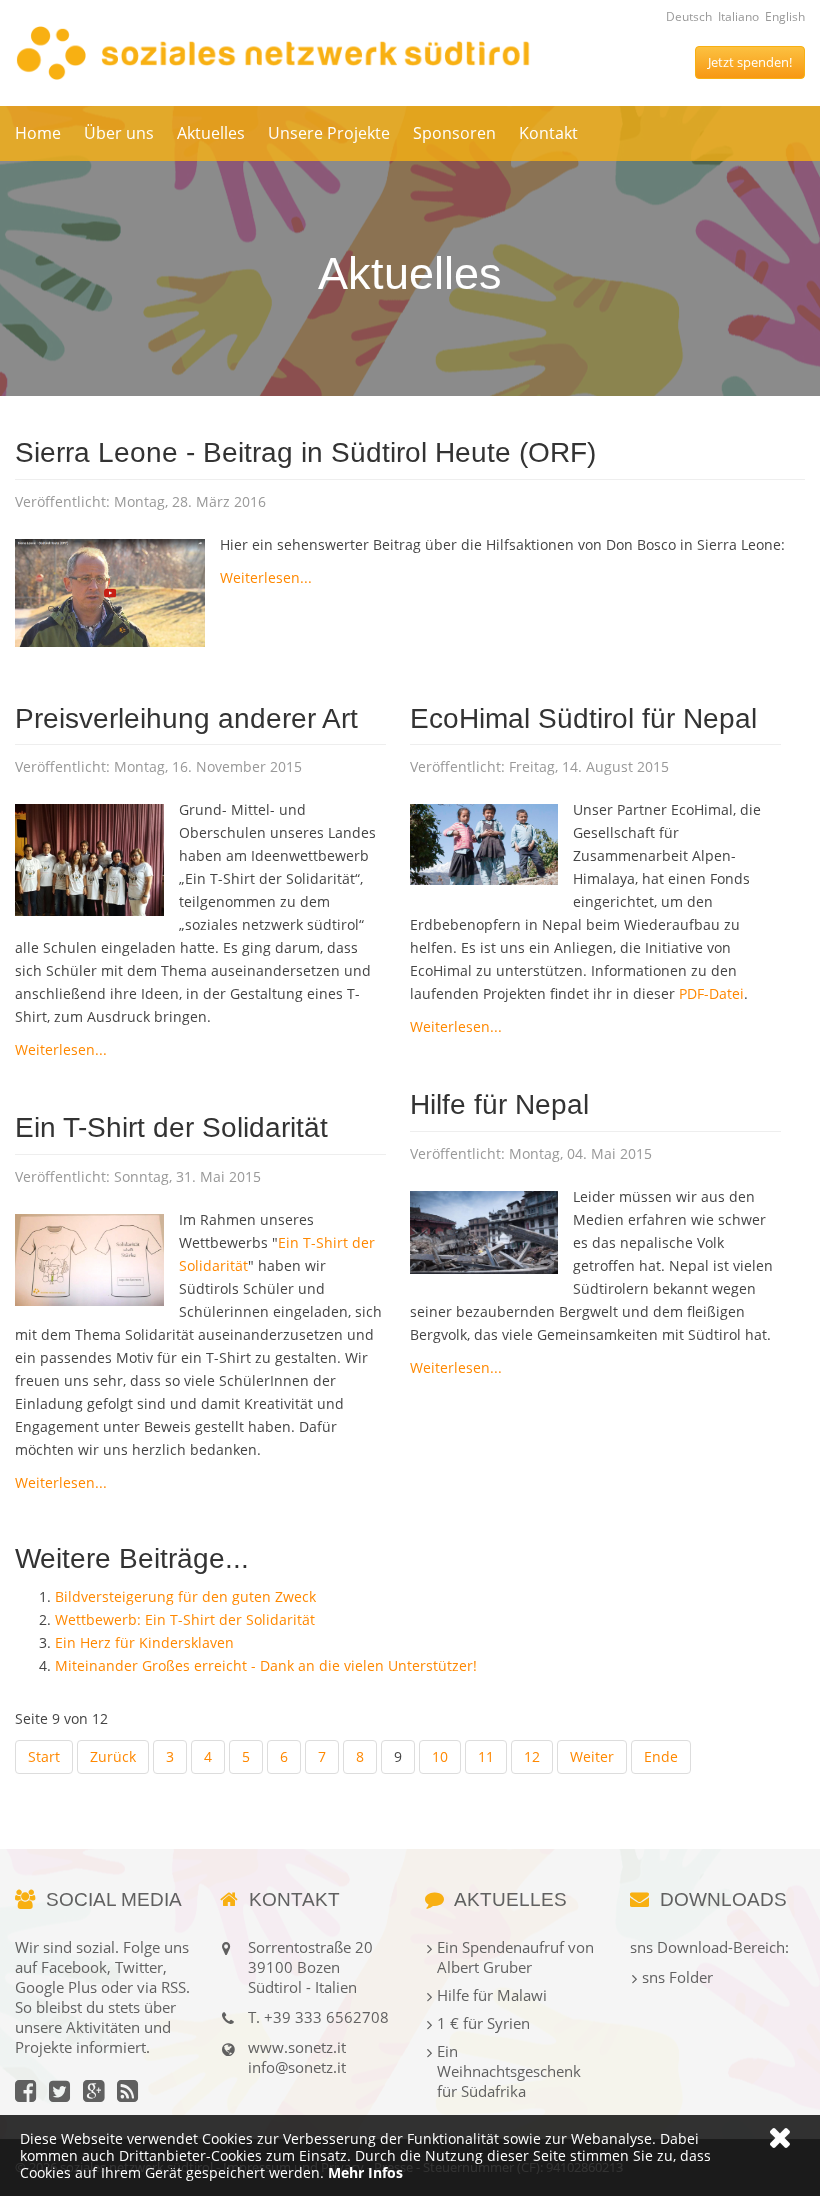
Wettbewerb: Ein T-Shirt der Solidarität (185, 1619)
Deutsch (689, 16)
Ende (661, 1756)
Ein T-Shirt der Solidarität (171, 1127)
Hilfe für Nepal (499, 1104)
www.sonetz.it (297, 2047)
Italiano (738, 16)
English (785, 16)
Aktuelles (211, 133)
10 (440, 1756)
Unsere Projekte (329, 133)
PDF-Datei (711, 993)
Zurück (113, 1756)
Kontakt (548, 133)
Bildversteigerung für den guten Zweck (185, 1596)
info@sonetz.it (297, 2067)
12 (532, 1756)
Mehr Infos (365, 2172)
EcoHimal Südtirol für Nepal (583, 718)
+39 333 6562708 (326, 2017)
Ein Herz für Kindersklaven (144, 1642)
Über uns (119, 133)
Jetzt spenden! (750, 62)
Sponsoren (454, 133)
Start (44, 1756)
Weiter (592, 1756)
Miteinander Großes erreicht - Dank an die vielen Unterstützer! (266, 1665)
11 (486, 1756)
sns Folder (677, 1977)
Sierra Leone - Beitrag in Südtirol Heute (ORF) (305, 452)
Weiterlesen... (266, 577)
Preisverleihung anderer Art (186, 718)
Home (38, 133)
